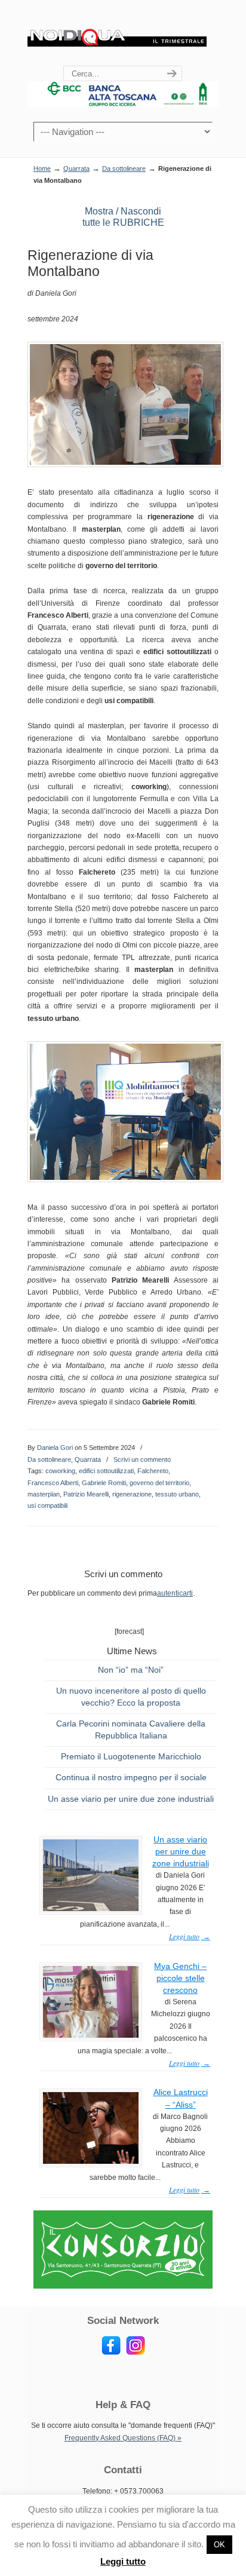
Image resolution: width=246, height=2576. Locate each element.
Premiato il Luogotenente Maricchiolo (131, 1756)
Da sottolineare (124, 168)
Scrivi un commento (142, 1459)
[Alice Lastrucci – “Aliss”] (91, 2161)
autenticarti (175, 1593)
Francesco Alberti (53, 1483)
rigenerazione (132, 1494)
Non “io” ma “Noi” (131, 1670)
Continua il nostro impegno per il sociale (131, 1777)
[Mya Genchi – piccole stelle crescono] (91, 2035)
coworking (60, 1471)
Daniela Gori (55, 1448)
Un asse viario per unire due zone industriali (131, 1799)
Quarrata (76, 168)
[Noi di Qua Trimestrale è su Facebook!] (111, 2353)
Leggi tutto (123, 2561)
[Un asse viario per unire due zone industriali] (91, 1909)
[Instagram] (136, 2353)
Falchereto (153, 1471)
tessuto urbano (177, 1494)
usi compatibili (47, 1505)
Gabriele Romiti (104, 1483)
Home (42, 168)
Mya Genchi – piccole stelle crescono (180, 1978)
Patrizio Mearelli (86, 1494)
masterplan (44, 1494)
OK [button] (219, 2545)
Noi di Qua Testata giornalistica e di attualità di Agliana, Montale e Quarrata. (117, 33)
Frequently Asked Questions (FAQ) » (123, 2438)
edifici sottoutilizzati (106, 1471)
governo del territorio (159, 1483)
